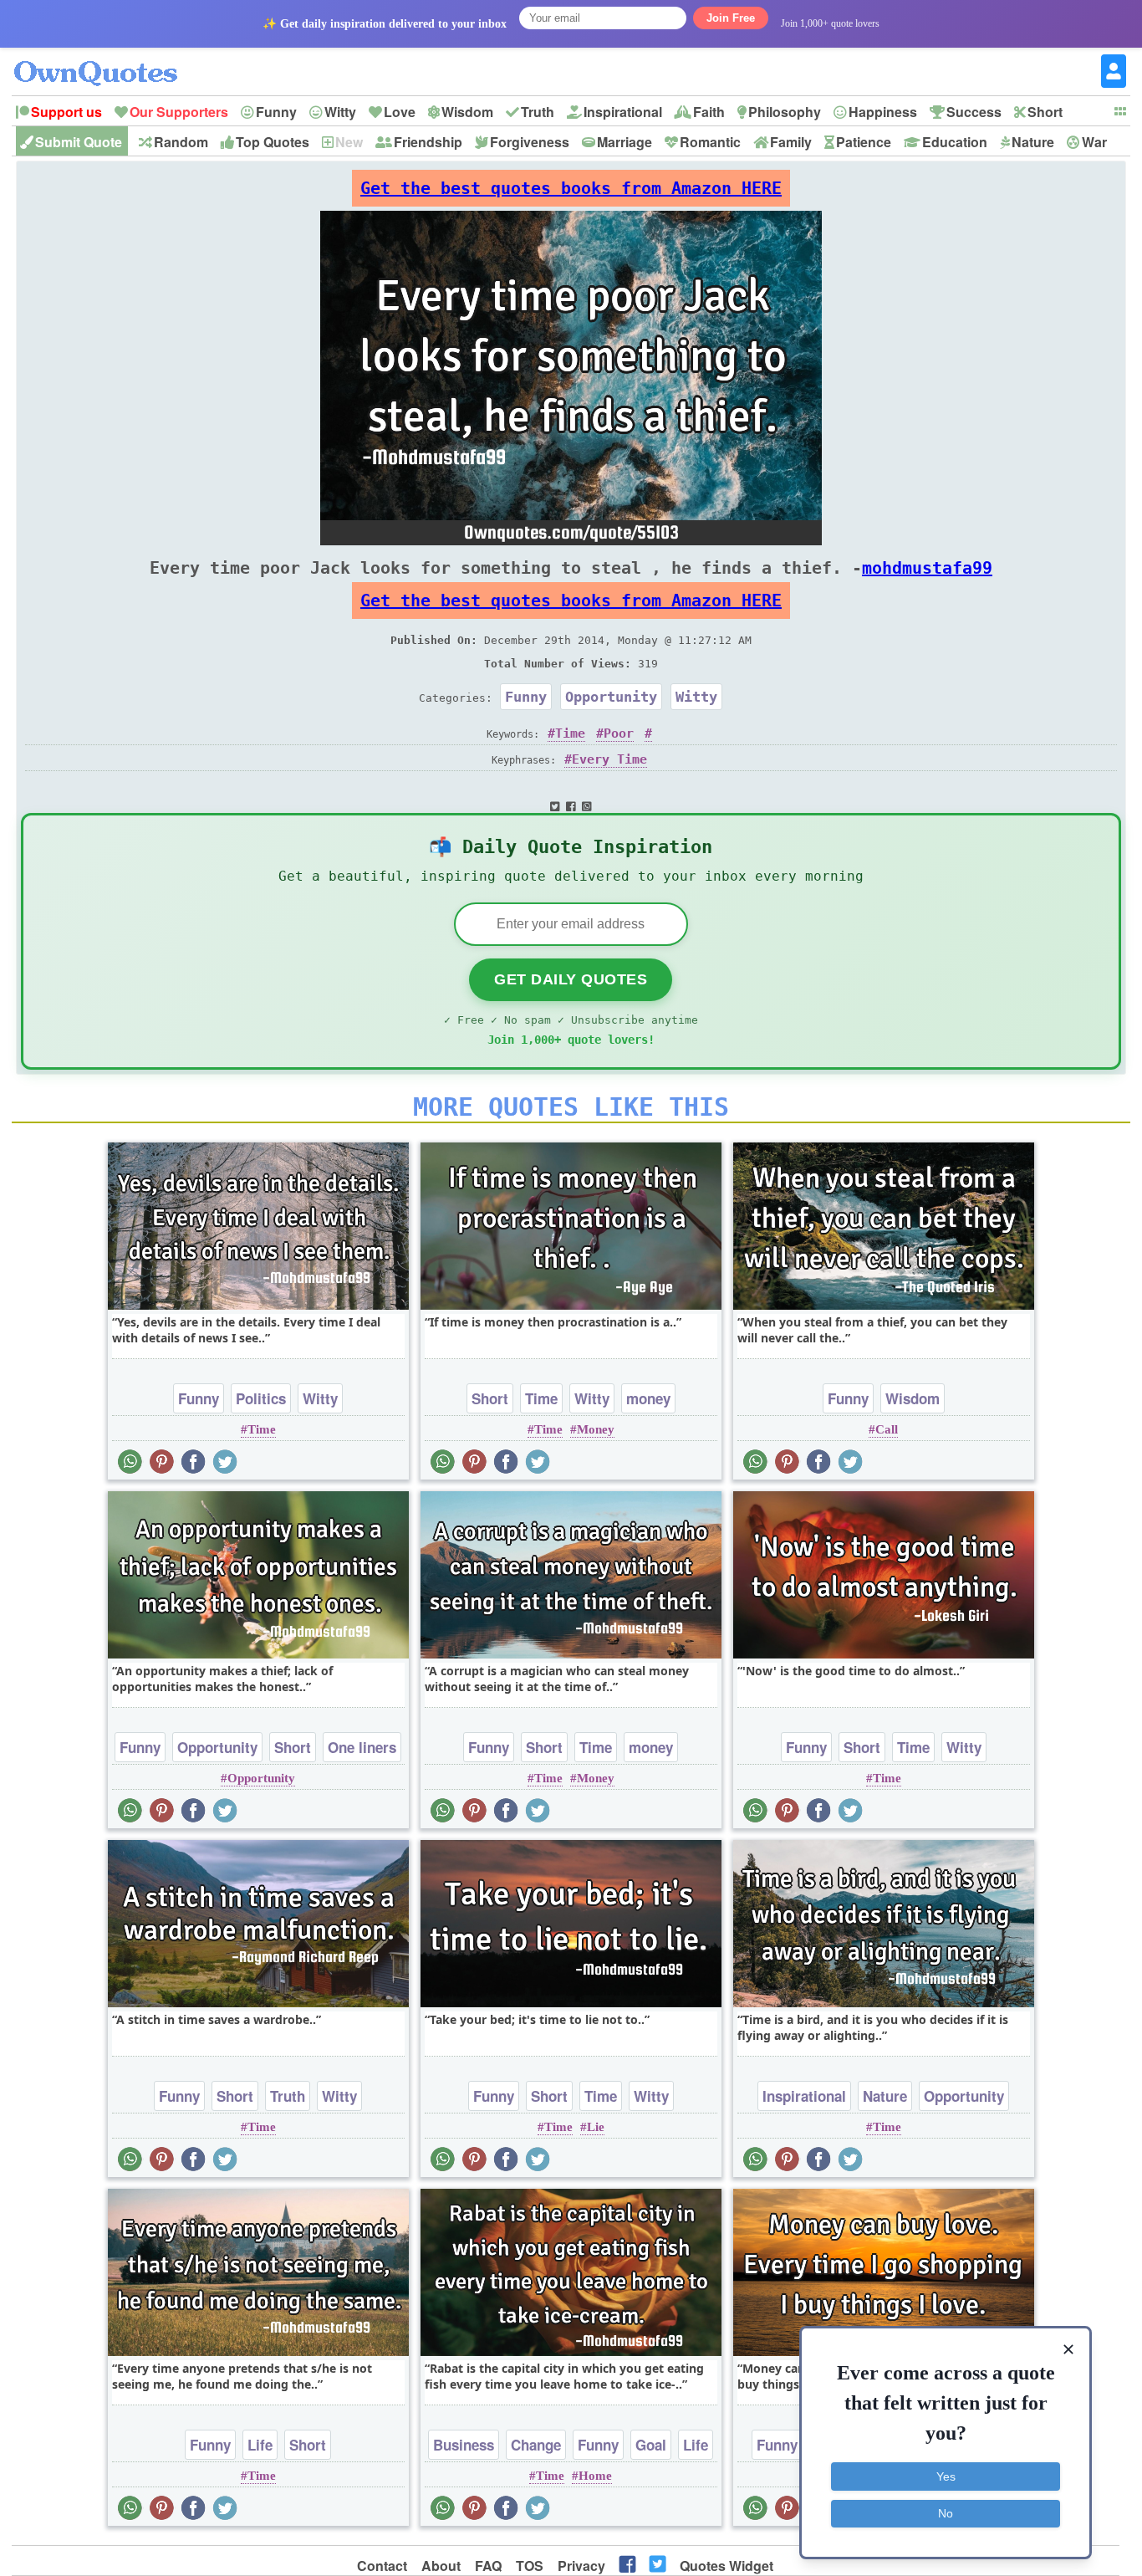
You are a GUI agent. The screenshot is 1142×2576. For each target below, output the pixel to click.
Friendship (428, 142)
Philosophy (785, 112)
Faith (709, 112)
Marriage (625, 142)
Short (1045, 112)
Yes (946, 2476)
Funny (276, 112)
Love (400, 112)
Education (955, 142)
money (648, 1398)
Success (974, 112)
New (349, 142)
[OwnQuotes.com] (106, 58)
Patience (864, 142)
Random (181, 142)
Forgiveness (530, 142)
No (946, 2513)
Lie (596, 2127)
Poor (619, 733)
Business (464, 2445)
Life (260, 2445)
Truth (538, 112)
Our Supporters (179, 112)
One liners (362, 1747)
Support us (66, 112)
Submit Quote (79, 142)
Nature (1033, 142)
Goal (651, 2445)
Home (595, 2476)
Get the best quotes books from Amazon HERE (571, 188)
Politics (261, 1398)
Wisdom (467, 112)
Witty (340, 112)
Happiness (883, 112)
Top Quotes (273, 142)
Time (570, 733)
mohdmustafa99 (927, 568)
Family (791, 142)
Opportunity (611, 697)
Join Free (731, 18)
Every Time (609, 759)
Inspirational (623, 112)
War (1094, 142)
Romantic (710, 142)
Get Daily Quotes (571, 979)
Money (596, 1429)
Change (536, 2445)
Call (887, 1429)
